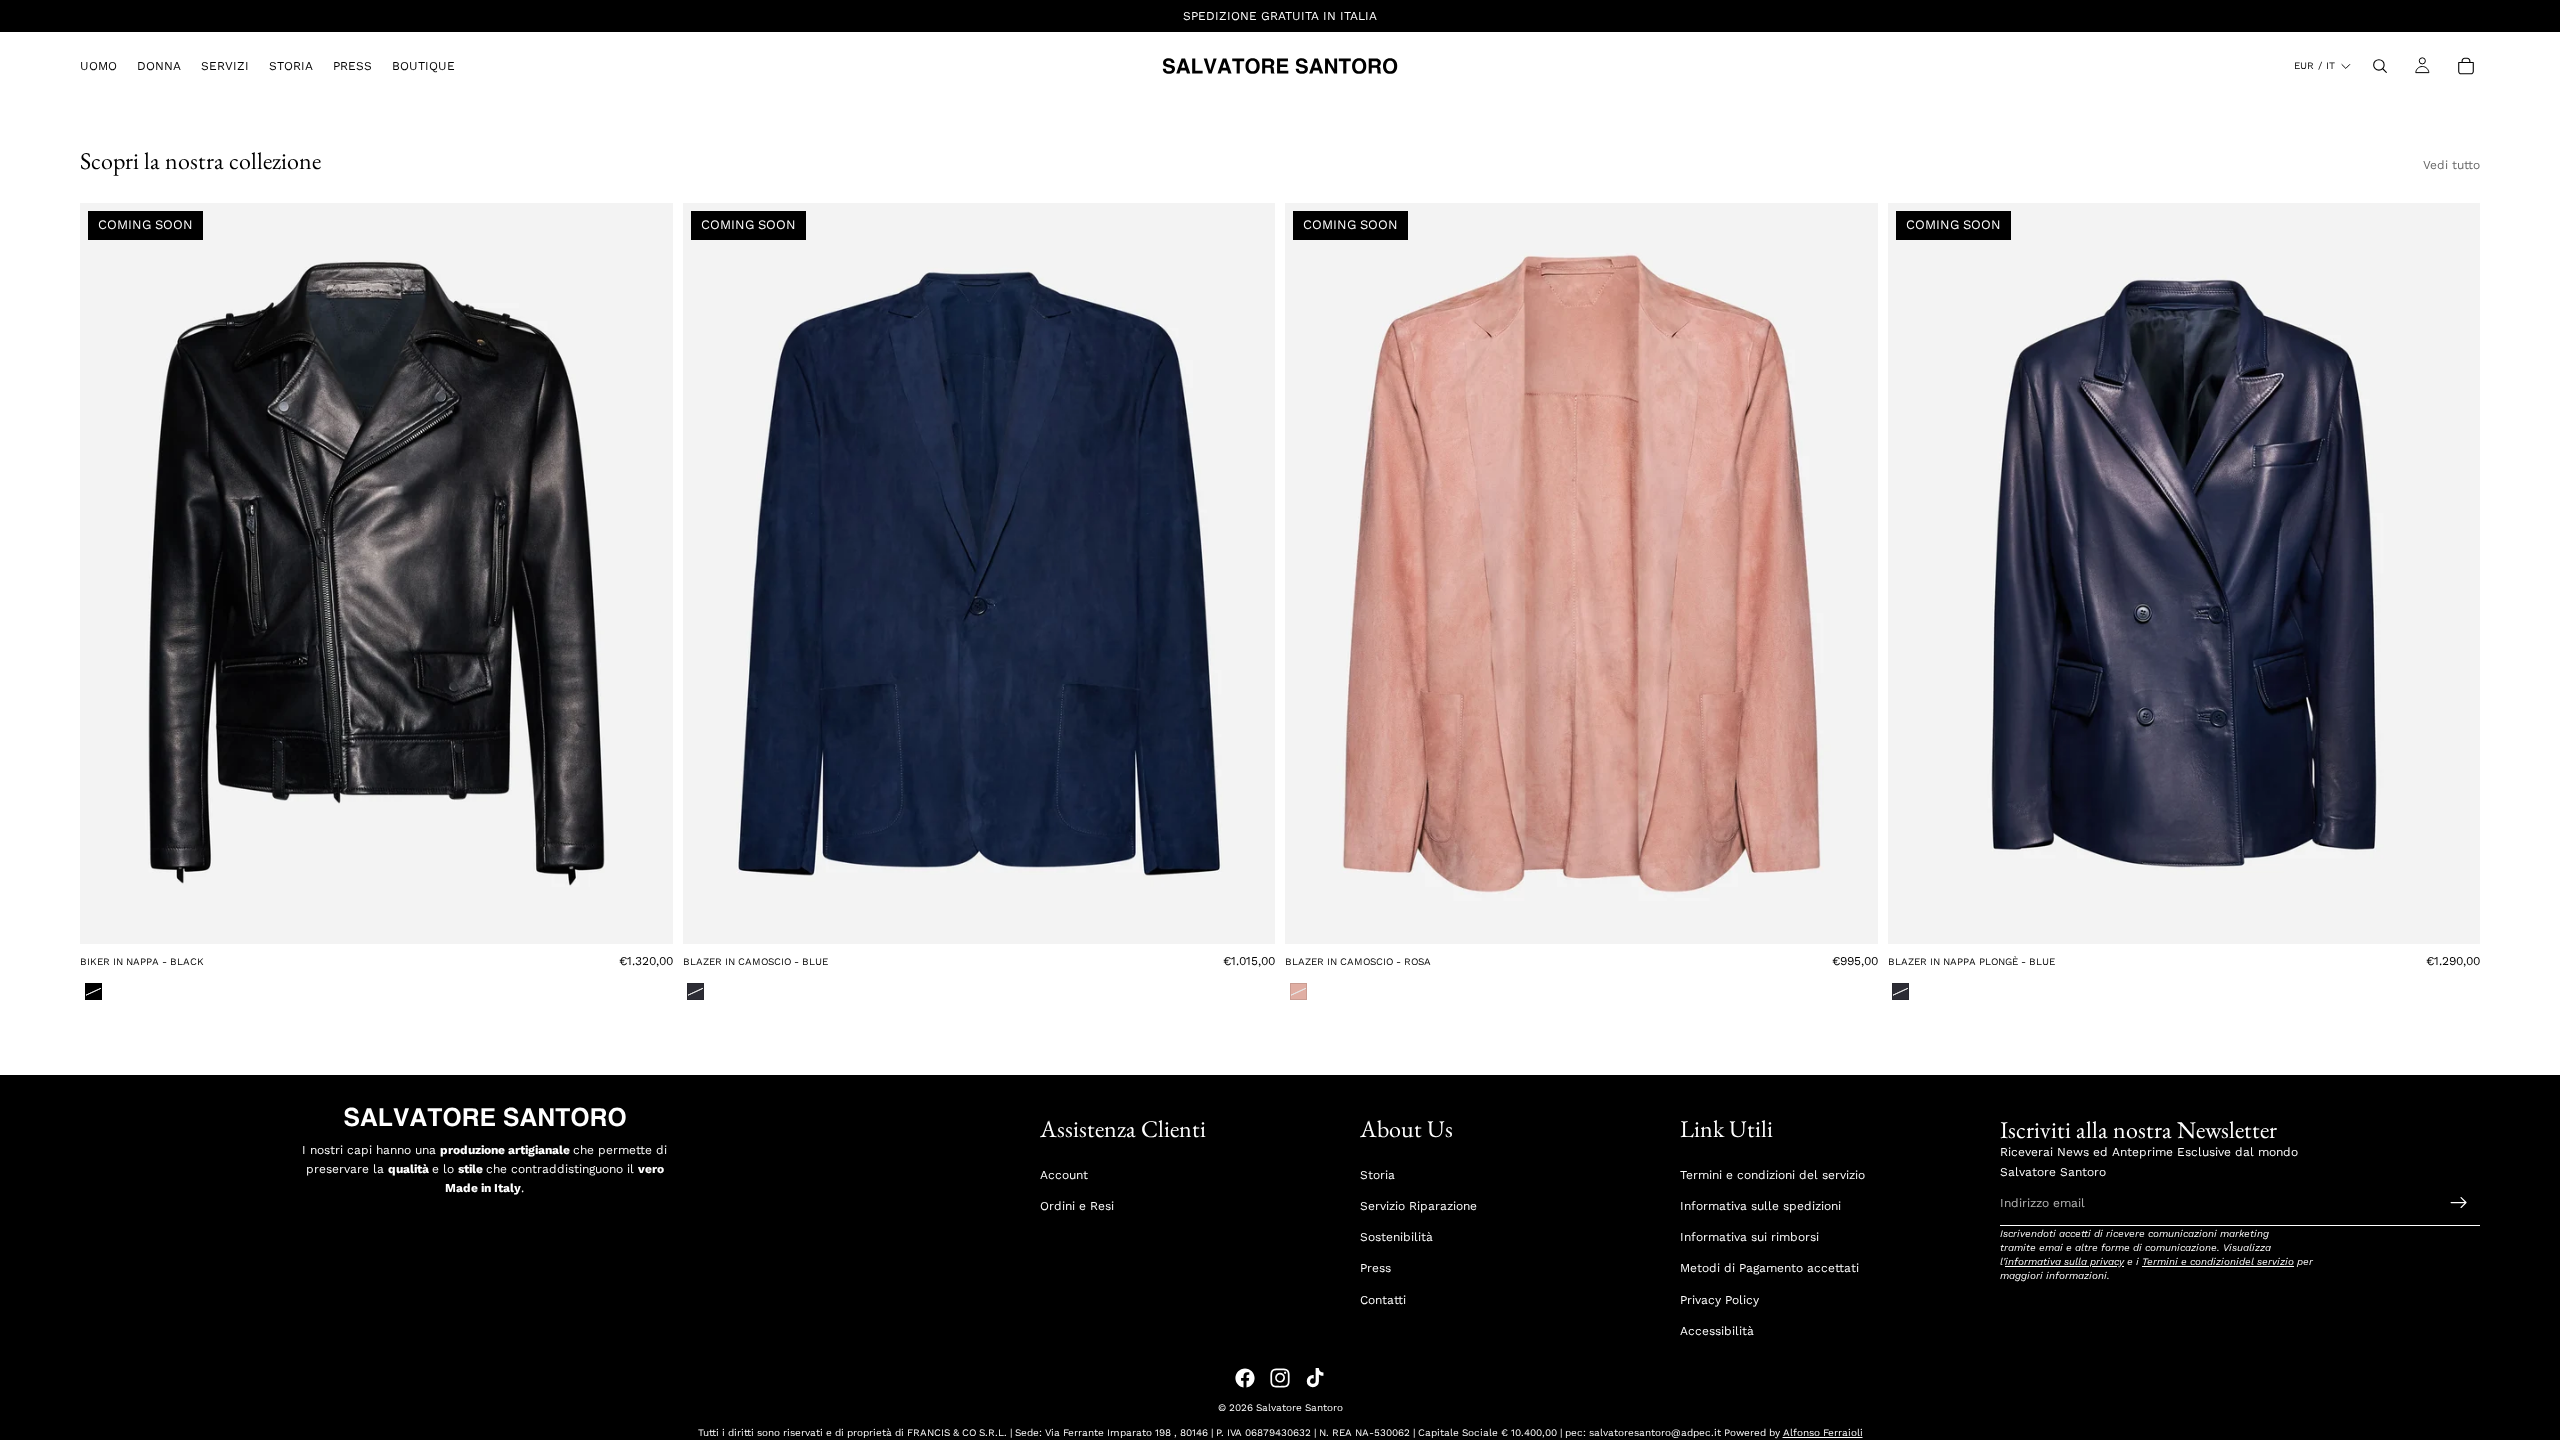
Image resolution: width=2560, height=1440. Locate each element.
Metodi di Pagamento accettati (1769, 1268)
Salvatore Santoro (1299, 1407)
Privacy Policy (1719, 1300)
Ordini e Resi (1077, 1206)
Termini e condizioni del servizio (1772, 1175)
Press (1375, 1268)
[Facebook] (1245, 1378)
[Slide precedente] (110, 574)
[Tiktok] (1315, 1378)
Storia (1377, 1175)
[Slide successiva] (643, 574)
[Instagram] (1280, 1378)
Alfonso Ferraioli (1823, 1432)
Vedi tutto (2451, 165)
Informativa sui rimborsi (1749, 1237)
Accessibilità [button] (1717, 1331)
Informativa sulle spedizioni (1760, 1206)
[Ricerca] (2380, 66)
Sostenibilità (1396, 1237)
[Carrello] (2466, 66)
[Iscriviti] (2459, 1203)
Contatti (1383, 1300)
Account (1064, 1175)
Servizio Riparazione (1418, 1206)
